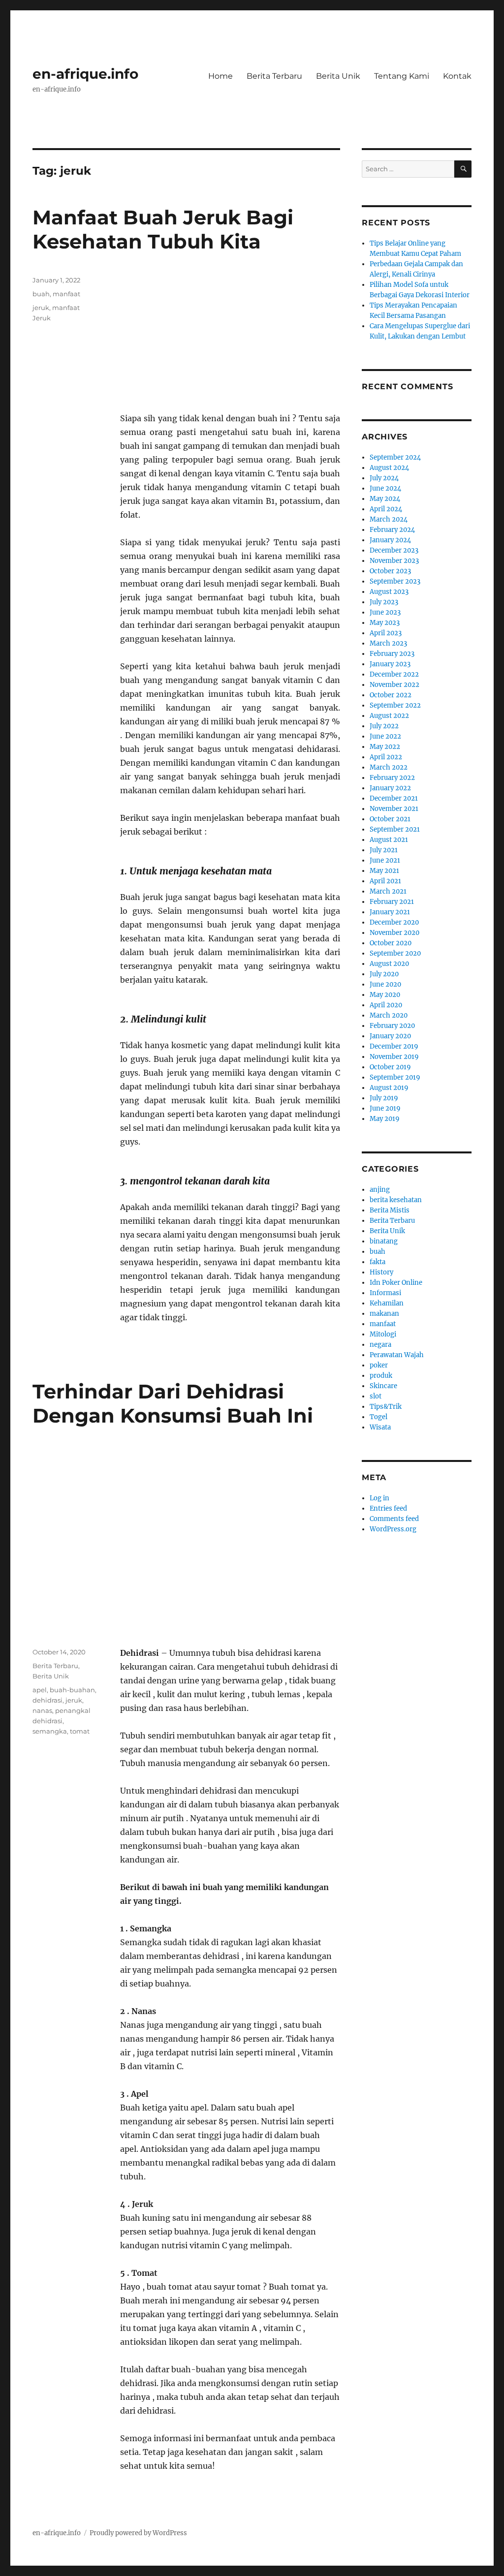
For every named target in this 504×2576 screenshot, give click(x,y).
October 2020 (391, 943)
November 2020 (394, 933)
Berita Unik (338, 76)
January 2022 (390, 788)
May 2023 (385, 623)
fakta (378, 1262)
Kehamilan (387, 1303)
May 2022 (385, 747)
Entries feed (388, 1508)
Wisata (380, 1427)
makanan (384, 1314)
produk (381, 1376)
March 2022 (389, 767)
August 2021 (389, 840)
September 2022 (395, 705)
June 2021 (385, 860)
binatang (384, 1241)
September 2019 (395, 1077)
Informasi (385, 1293)
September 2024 (395, 457)
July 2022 (384, 726)
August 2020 (389, 964)
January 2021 (390, 912)
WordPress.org (393, 1529)
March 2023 (388, 643)
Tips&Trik (386, 1407)
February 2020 (392, 1026)
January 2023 (390, 664)
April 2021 (385, 881)
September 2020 (395, 953)
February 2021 (392, 902)
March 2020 (389, 1015)
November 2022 (394, 685)
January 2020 (390, 1036)
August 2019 (389, 1088)
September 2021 (395, 829)
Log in (379, 1498)
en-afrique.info (85, 74)
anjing (380, 1190)
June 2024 (385, 488)
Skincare (383, 1386)
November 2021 (394, 809)
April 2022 (386, 757)
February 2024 (392, 530)
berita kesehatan (396, 1200)
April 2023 (386, 633)
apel (40, 1690)
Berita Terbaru (274, 76)
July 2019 (384, 1098)
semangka (50, 1731)
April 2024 (386, 509)
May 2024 (385, 499)
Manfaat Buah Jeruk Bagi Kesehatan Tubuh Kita (163, 229)
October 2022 (391, 695)
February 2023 (392, 654)
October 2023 (390, 571)
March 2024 (389, 519)
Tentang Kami (402, 76)
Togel (378, 1417)
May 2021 (384, 871)
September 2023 (395, 581)
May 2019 (385, 1119)
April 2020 (386, 1005)
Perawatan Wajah (397, 1355)
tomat (80, 1731)
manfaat (66, 294)
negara (380, 1345)
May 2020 (385, 995)
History (381, 1272)
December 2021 (394, 798)
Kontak (457, 76)
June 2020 (385, 984)
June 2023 (385, 612)
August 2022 (389, 716)
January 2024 (390, 540)
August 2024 (389, 468)
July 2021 (384, 850)
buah (41, 294)
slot (376, 1396)
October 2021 (390, 819)
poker (379, 1365)
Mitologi (383, 1334)
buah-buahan (72, 1690)
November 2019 (394, 1057)
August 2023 (389, 592)
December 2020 (394, 922)
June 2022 (385, 736)
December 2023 (394, 550)
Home (220, 76)
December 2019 (394, 1046)
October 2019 (390, 1067)
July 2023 (384, 602)
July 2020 (384, 974)
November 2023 (394, 561)
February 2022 (392, 778)
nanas (42, 1710)
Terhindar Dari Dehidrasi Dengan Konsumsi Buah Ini (173, 1403)
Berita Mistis (390, 1210)
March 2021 (388, 891)
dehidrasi (47, 1700)
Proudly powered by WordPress (138, 2533)
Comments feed (394, 1519)
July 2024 (384, 478)
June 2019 (385, 1108)
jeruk (41, 308)
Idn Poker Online (396, 1283)
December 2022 (394, 674)
